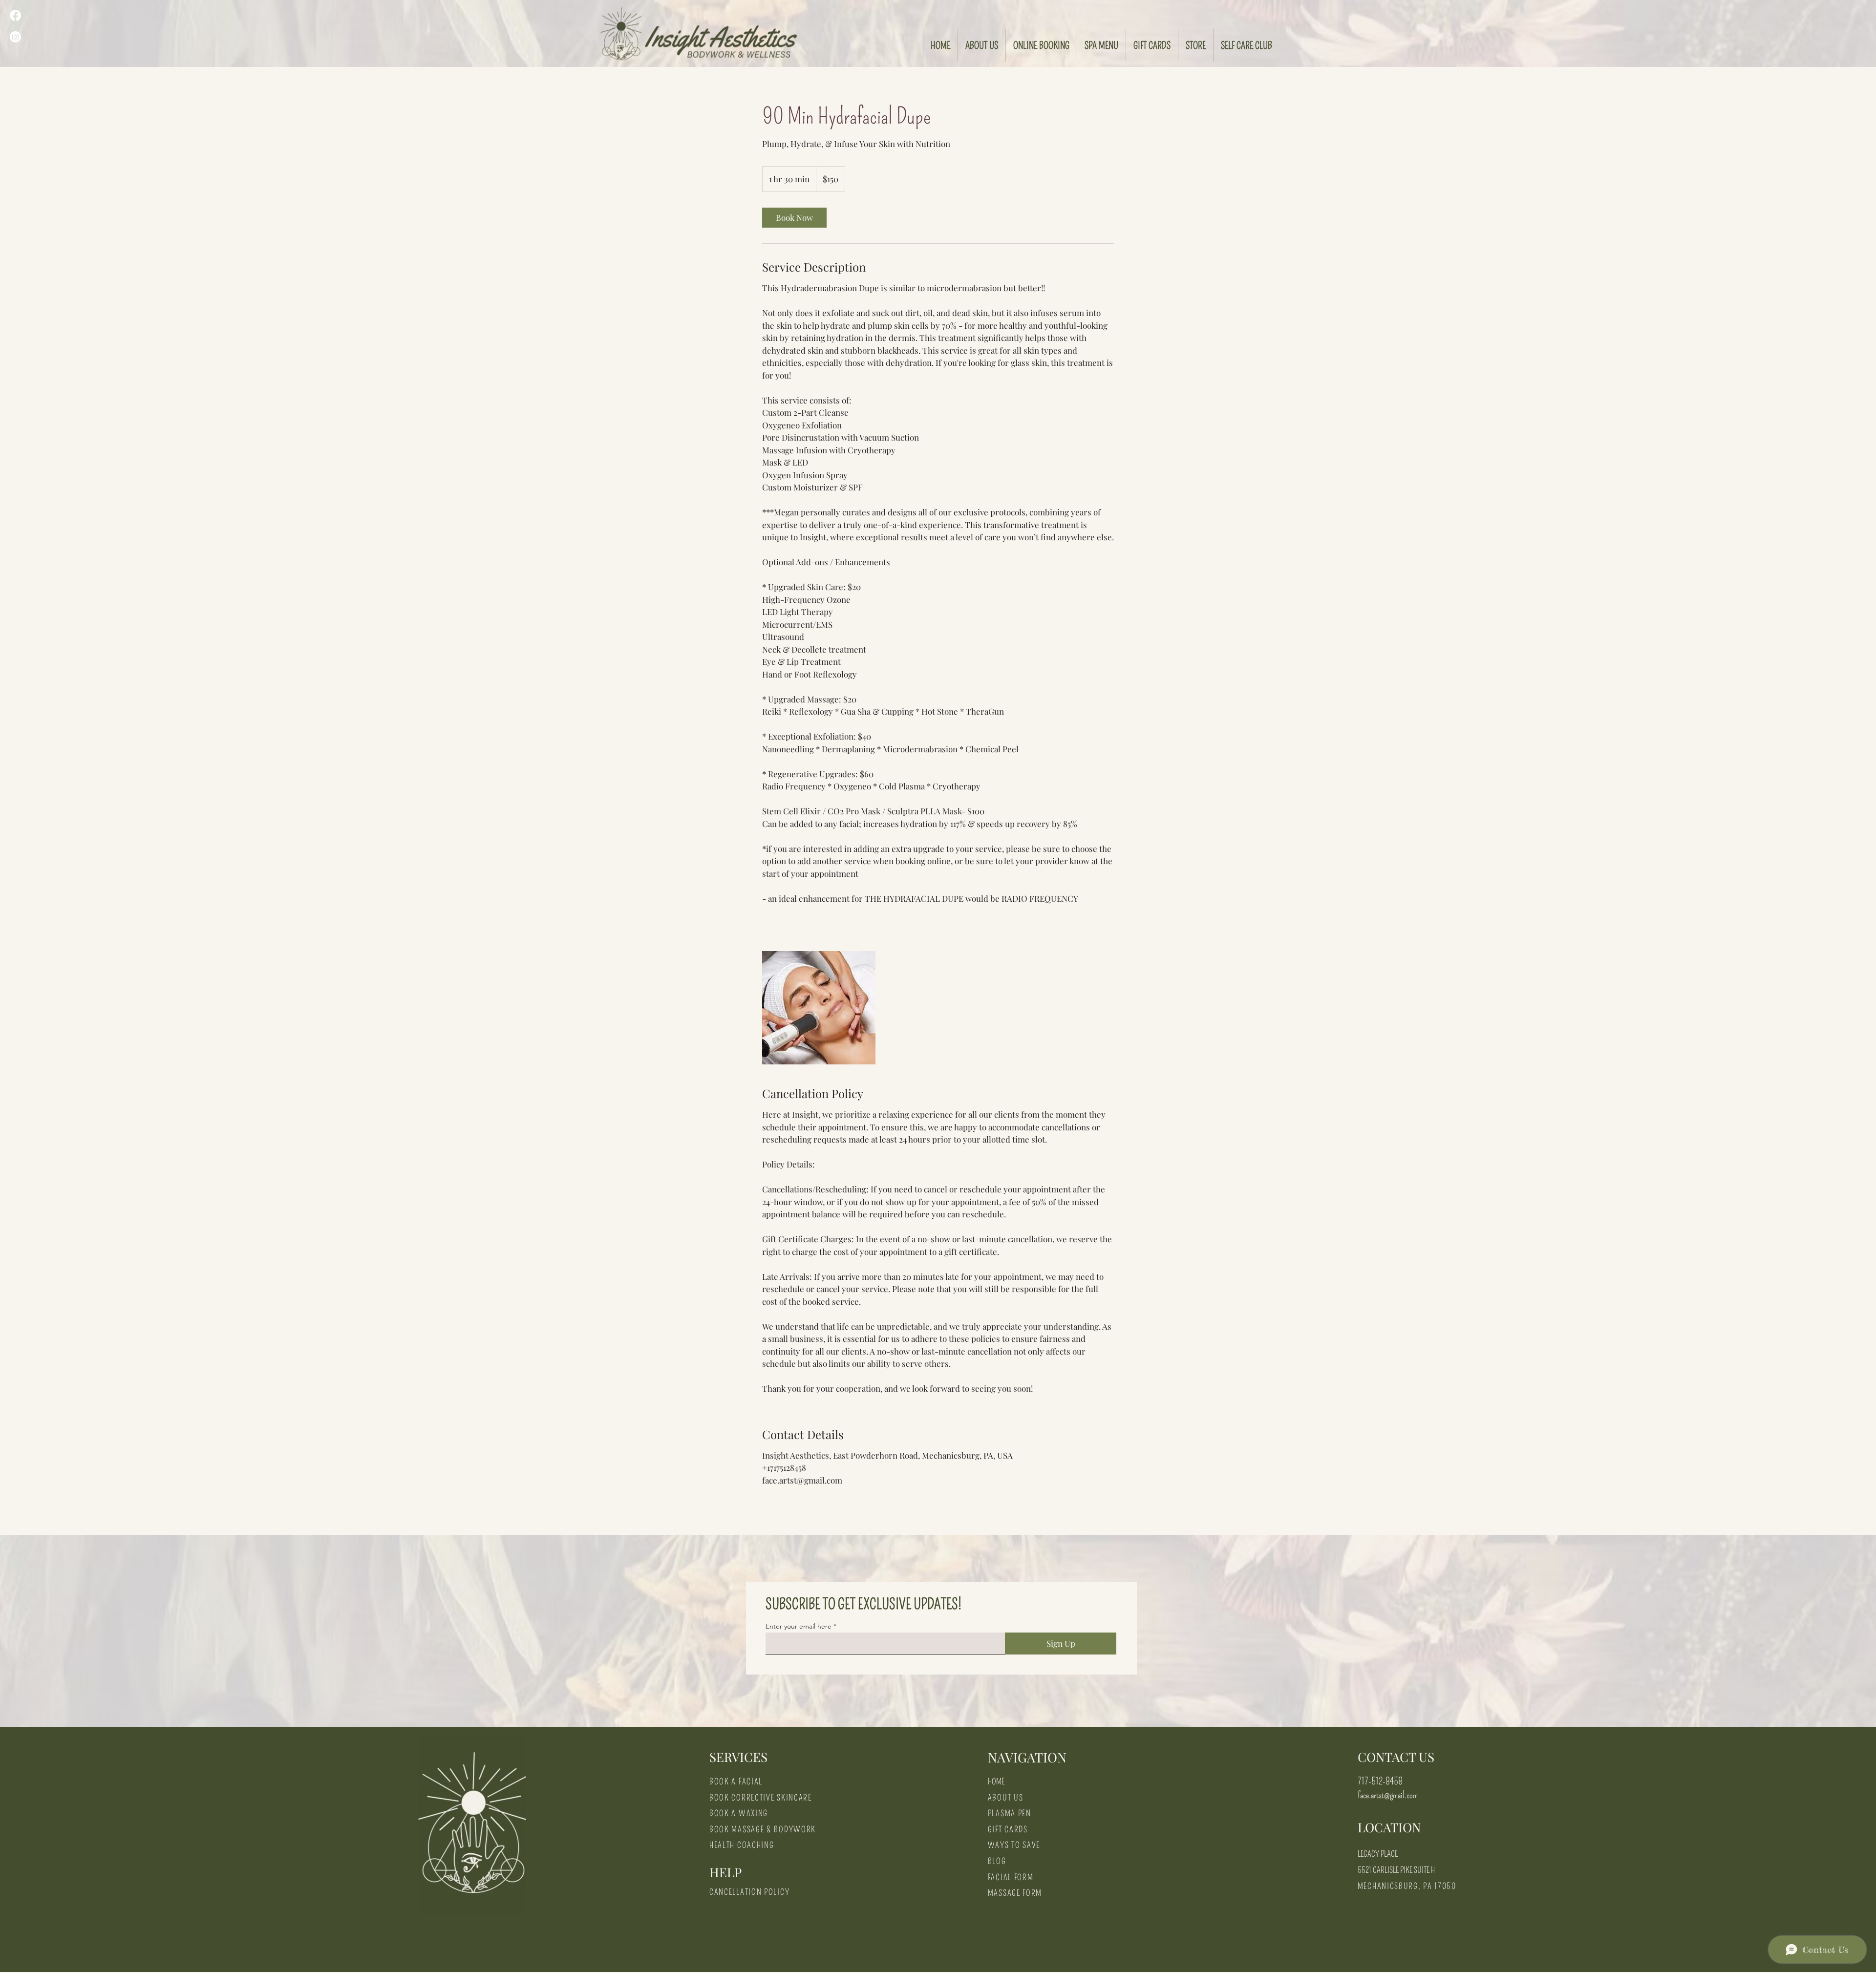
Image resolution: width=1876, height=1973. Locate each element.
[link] (794, 218)
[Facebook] (15, 15)
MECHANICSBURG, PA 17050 (1407, 1886)
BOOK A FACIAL (736, 1782)
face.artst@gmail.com (1388, 1795)
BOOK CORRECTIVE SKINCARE (761, 1798)
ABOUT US (1006, 1798)
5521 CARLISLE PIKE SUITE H (1396, 1870)
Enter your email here (799, 1626)
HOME (996, 1782)
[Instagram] (15, 37)
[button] (1195, 45)
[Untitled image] (819, 1008)
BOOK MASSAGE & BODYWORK (763, 1830)
